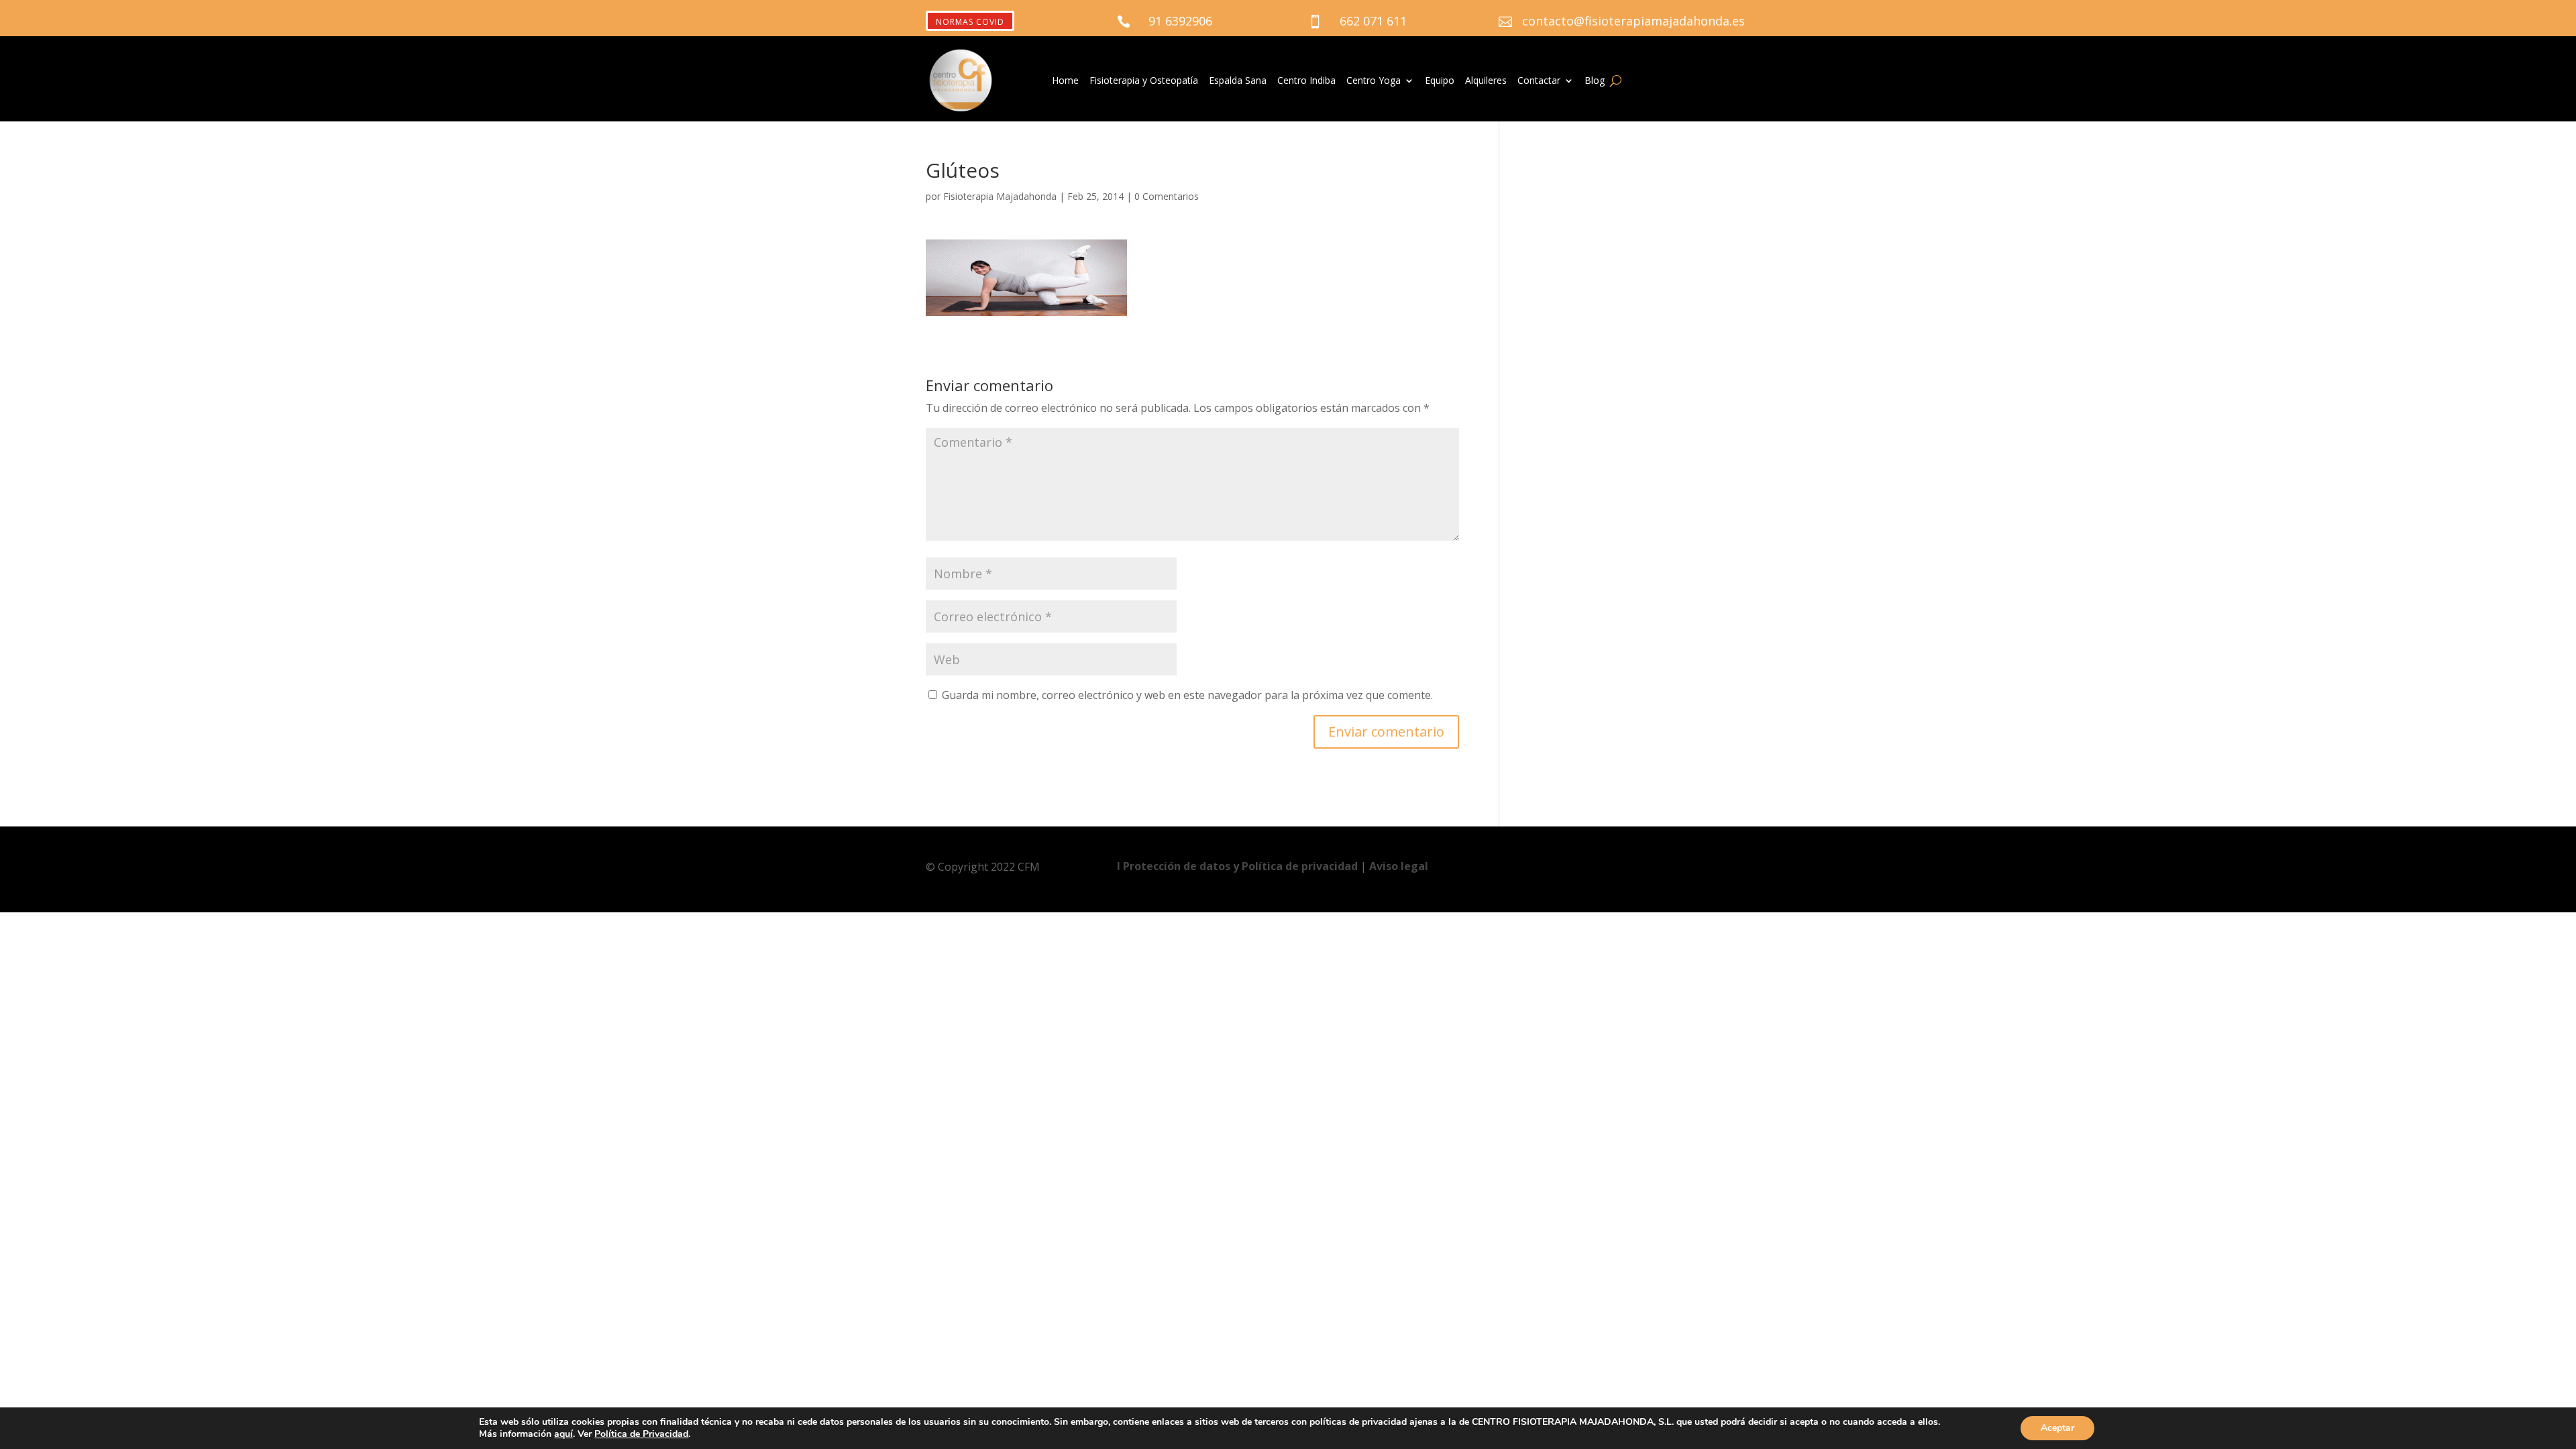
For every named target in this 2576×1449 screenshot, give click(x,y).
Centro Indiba (1306, 81)
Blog (1595, 81)
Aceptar (2057, 1428)
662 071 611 (1373, 21)
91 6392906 (1180, 21)
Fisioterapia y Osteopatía (1144, 81)
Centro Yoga (1374, 81)
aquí (563, 1434)
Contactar (1539, 81)
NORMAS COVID (970, 22)
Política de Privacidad (641, 1434)
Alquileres (1486, 81)
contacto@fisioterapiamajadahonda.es (1633, 21)
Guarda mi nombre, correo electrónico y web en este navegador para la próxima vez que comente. (1187, 695)
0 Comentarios (1167, 196)
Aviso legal (1399, 866)
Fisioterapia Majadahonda (1000, 196)
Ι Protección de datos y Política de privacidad (1239, 866)
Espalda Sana (1238, 81)
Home (1065, 81)
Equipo (1440, 81)
